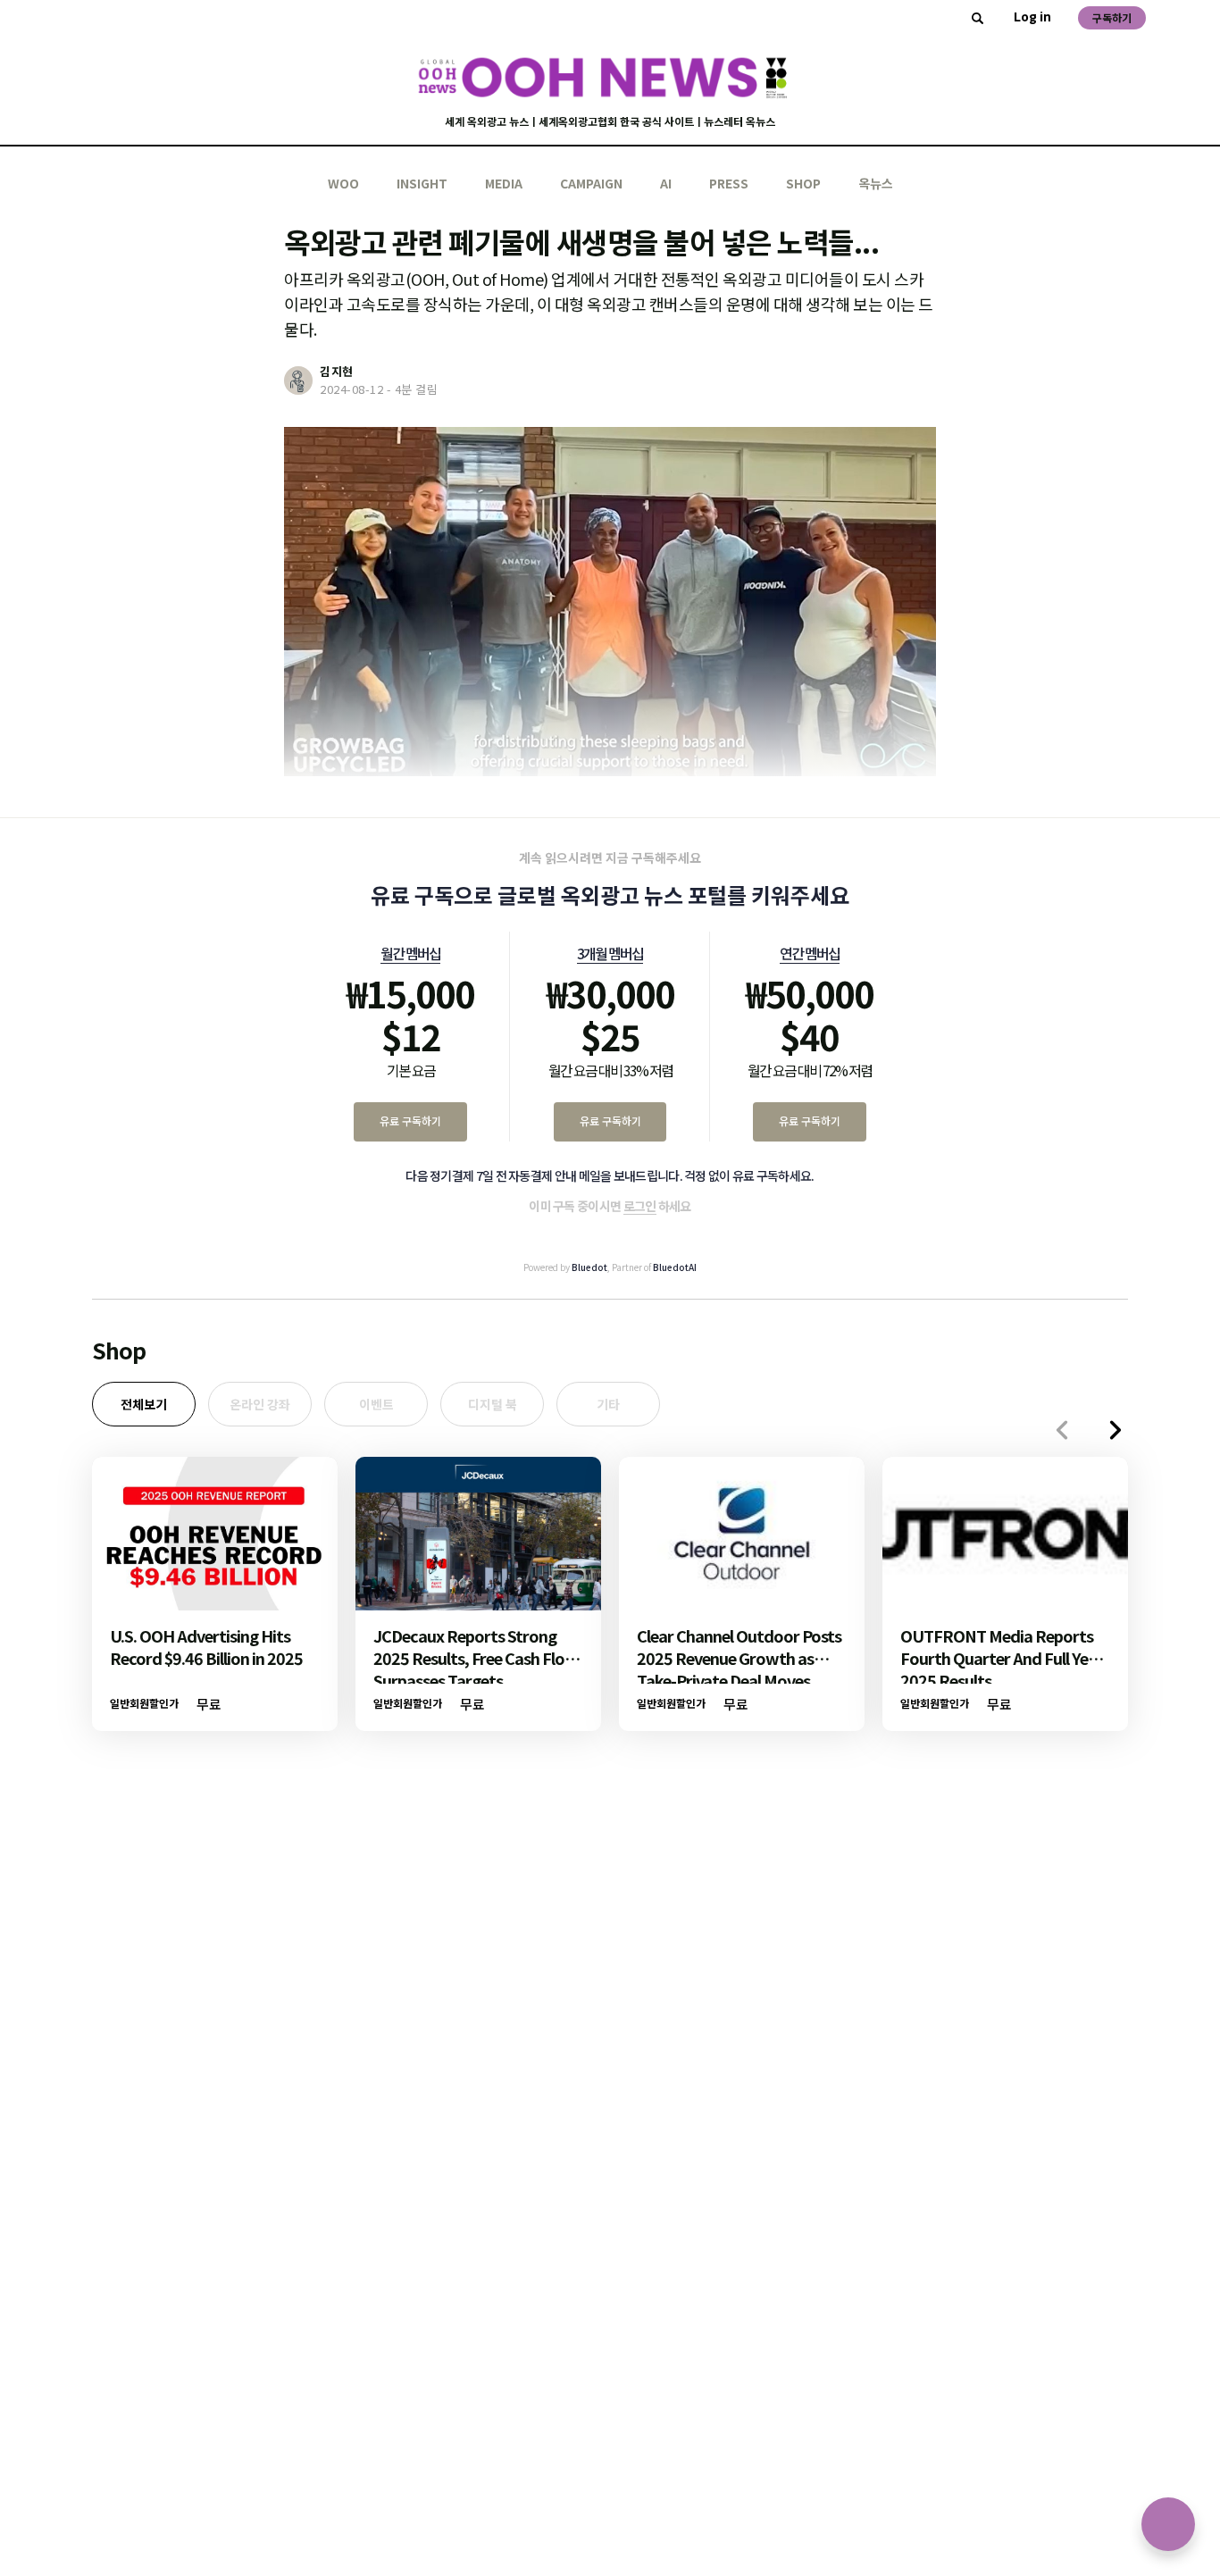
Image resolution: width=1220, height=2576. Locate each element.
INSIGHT (422, 183)
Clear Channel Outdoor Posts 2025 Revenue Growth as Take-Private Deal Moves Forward (739, 1669)
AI (666, 183)
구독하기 (1112, 17)
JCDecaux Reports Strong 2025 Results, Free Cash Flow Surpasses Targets (476, 1658)
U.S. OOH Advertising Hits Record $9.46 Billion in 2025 (206, 1647)
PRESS (729, 183)
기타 (608, 1404)
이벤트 (376, 1404)
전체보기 (144, 1404)
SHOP (803, 183)
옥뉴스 (876, 183)
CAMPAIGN (591, 183)
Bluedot (589, 1267)
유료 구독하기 (410, 1121)
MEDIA (504, 183)
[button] (1116, 1430)
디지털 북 (493, 1404)
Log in (1032, 16)
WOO (343, 183)
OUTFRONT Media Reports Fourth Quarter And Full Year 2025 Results (1002, 1658)
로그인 (640, 1206)
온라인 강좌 (260, 1404)
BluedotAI (675, 1267)
